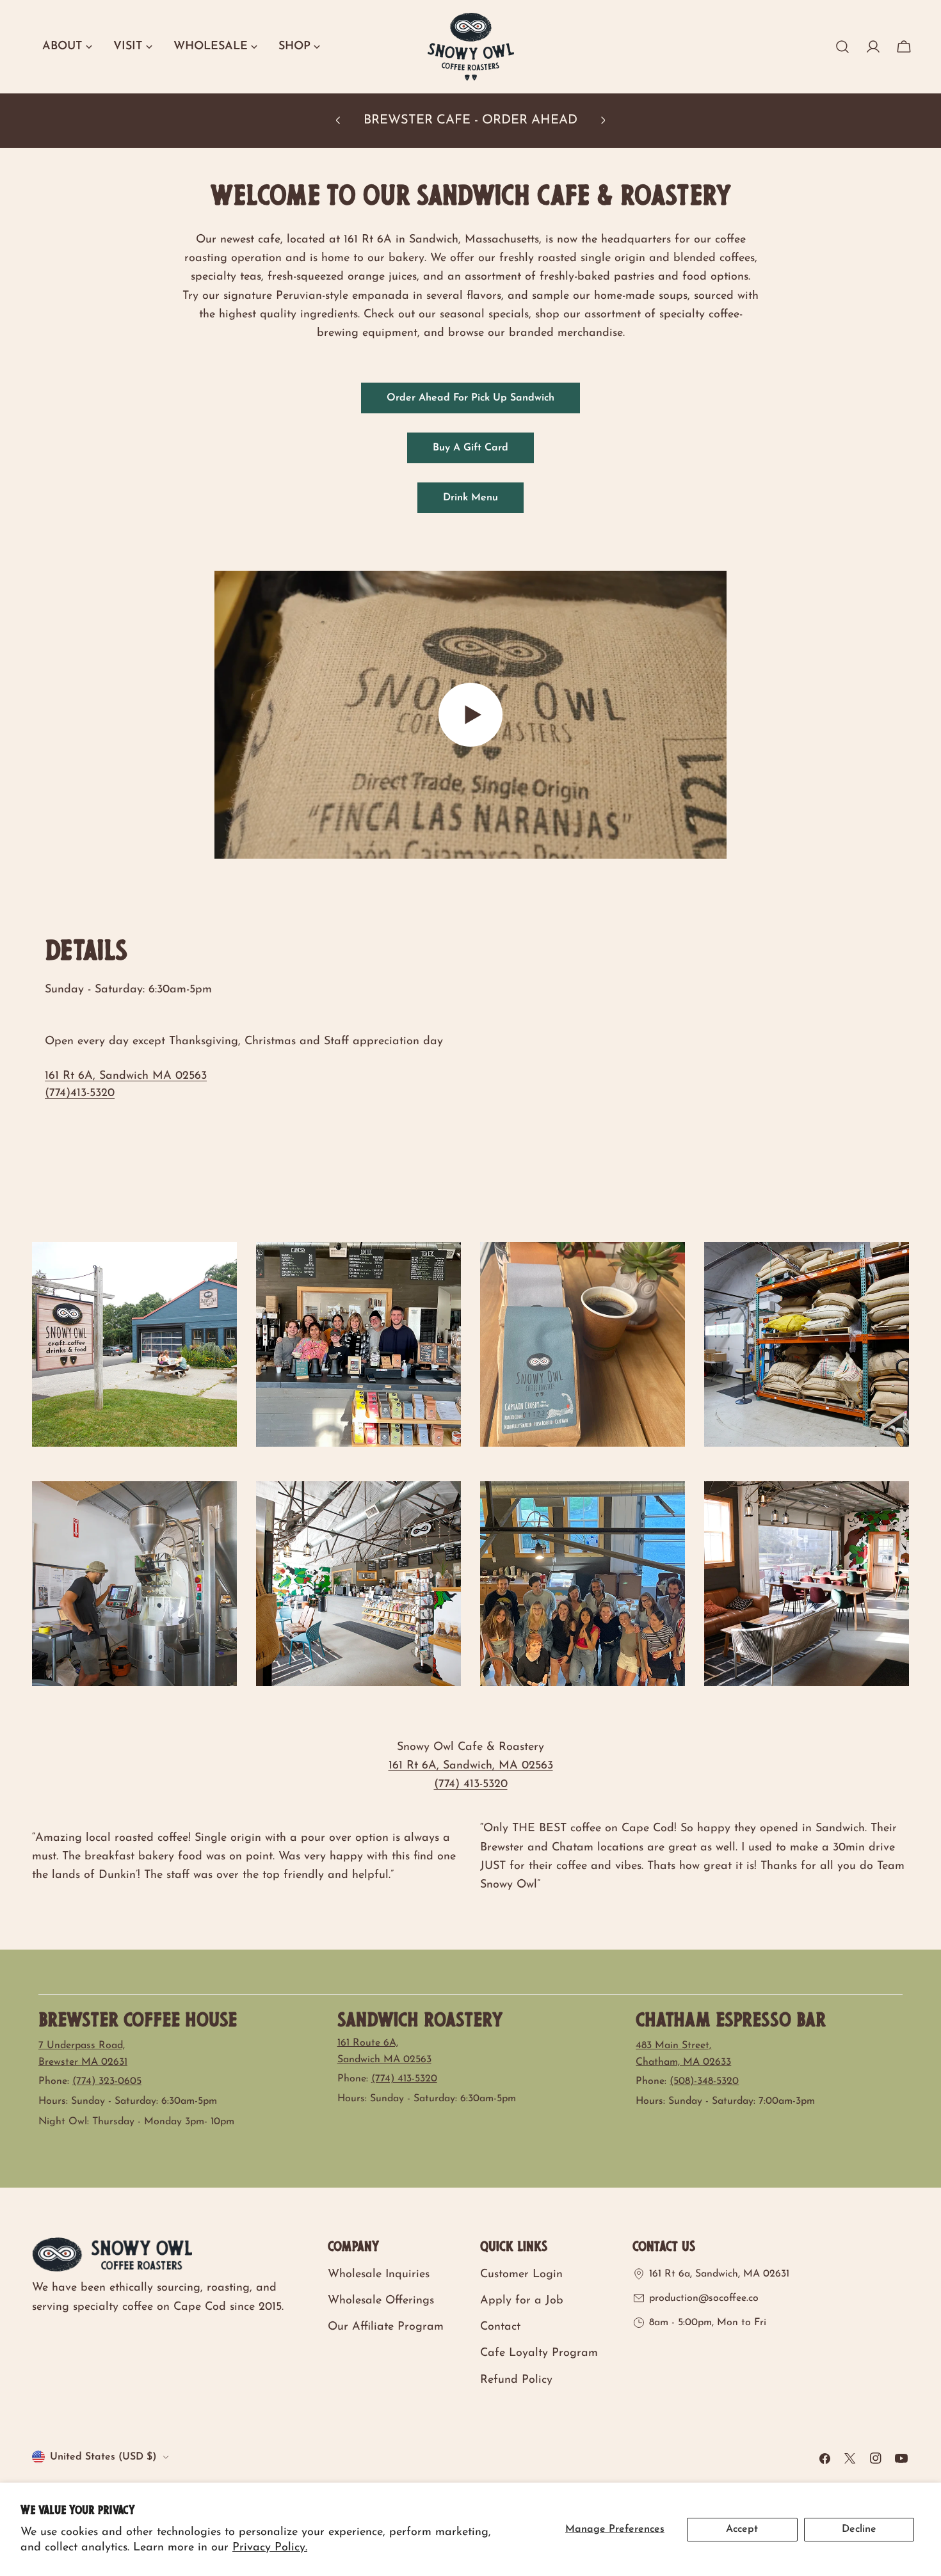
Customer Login (521, 2275)
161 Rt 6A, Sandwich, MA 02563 (471, 1766)
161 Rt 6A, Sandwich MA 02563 (126, 1076)
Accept (742, 2529)
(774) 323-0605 (107, 2081)
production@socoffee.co (704, 2298)
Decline (859, 2529)
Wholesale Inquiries (379, 2275)
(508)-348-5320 (704, 2081)
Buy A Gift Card (470, 448)
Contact (500, 2327)
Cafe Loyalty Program (539, 2353)
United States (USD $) (103, 2457)
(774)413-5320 (80, 1093)
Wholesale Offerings (381, 2301)
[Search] (842, 47)
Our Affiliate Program (386, 2327)
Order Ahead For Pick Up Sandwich (470, 398)
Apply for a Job (522, 2301)
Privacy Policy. (270, 2548)
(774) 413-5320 (471, 1785)
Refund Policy (516, 2380)
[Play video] (470, 715)
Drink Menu (470, 498)
